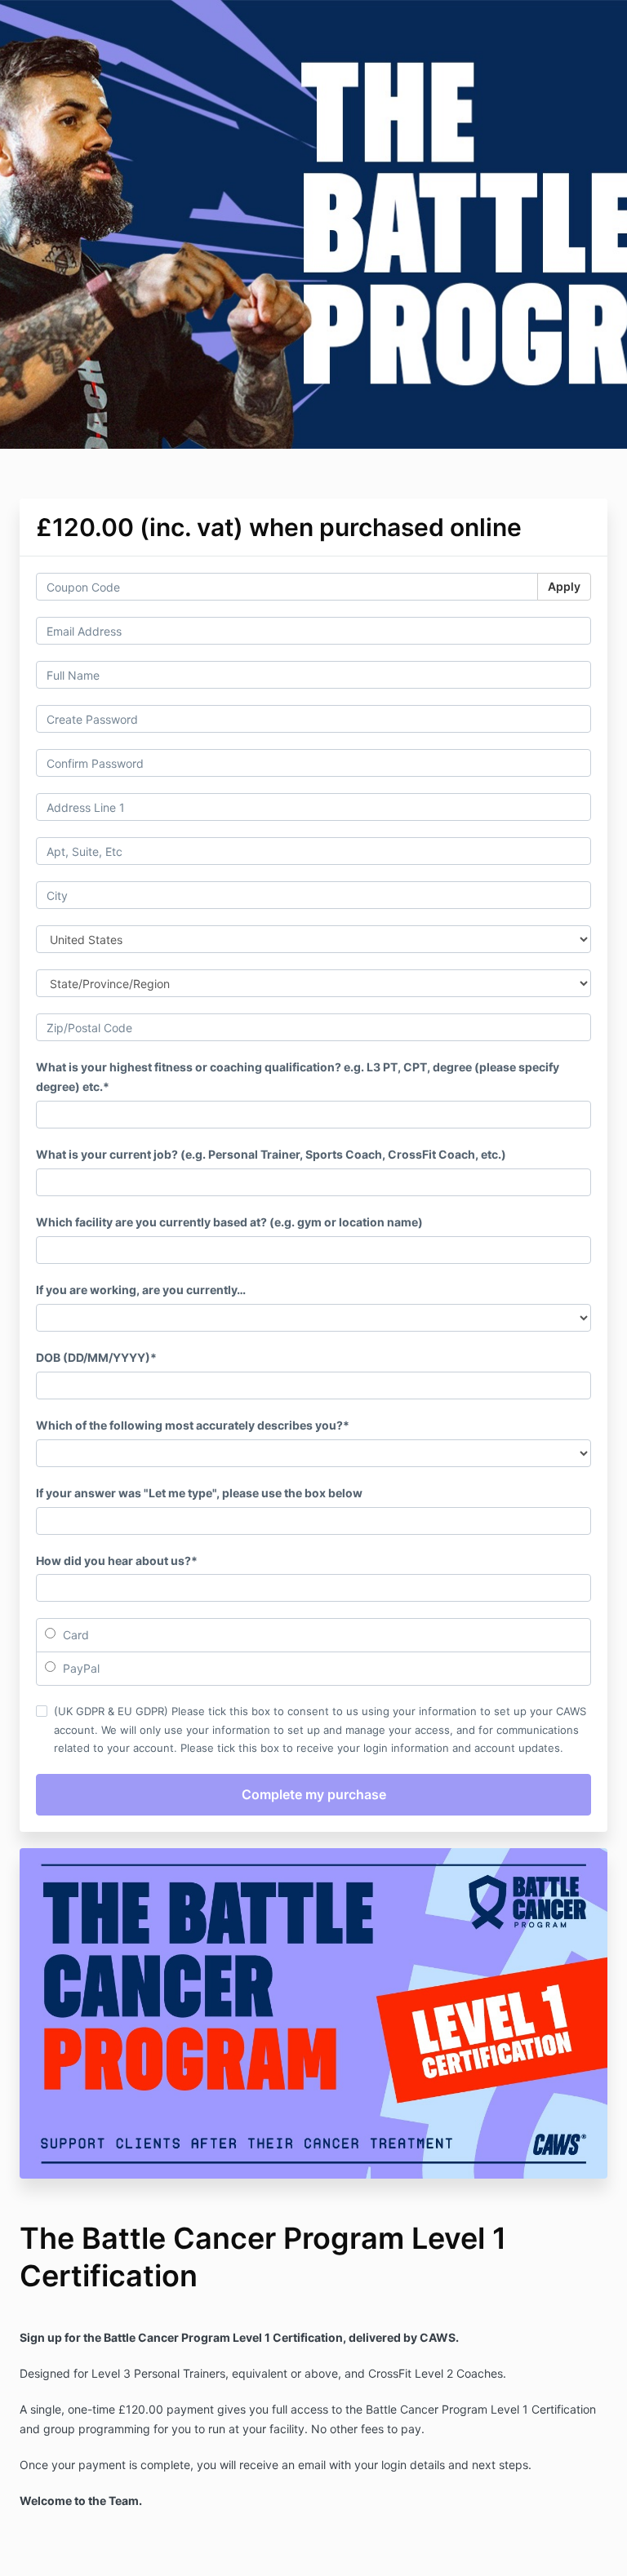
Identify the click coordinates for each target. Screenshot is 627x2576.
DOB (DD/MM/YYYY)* (96, 1357)
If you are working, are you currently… (141, 1290)
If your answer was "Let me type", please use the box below (199, 1493)
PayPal (80, 1668)
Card (74, 1635)
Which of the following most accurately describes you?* (193, 1425)
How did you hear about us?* (117, 1561)
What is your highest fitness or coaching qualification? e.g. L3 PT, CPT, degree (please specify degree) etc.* (298, 1077)
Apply (564, 586)
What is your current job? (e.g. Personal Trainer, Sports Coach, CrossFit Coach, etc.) (271, 1154)
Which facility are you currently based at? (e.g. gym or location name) (229, 1222)
